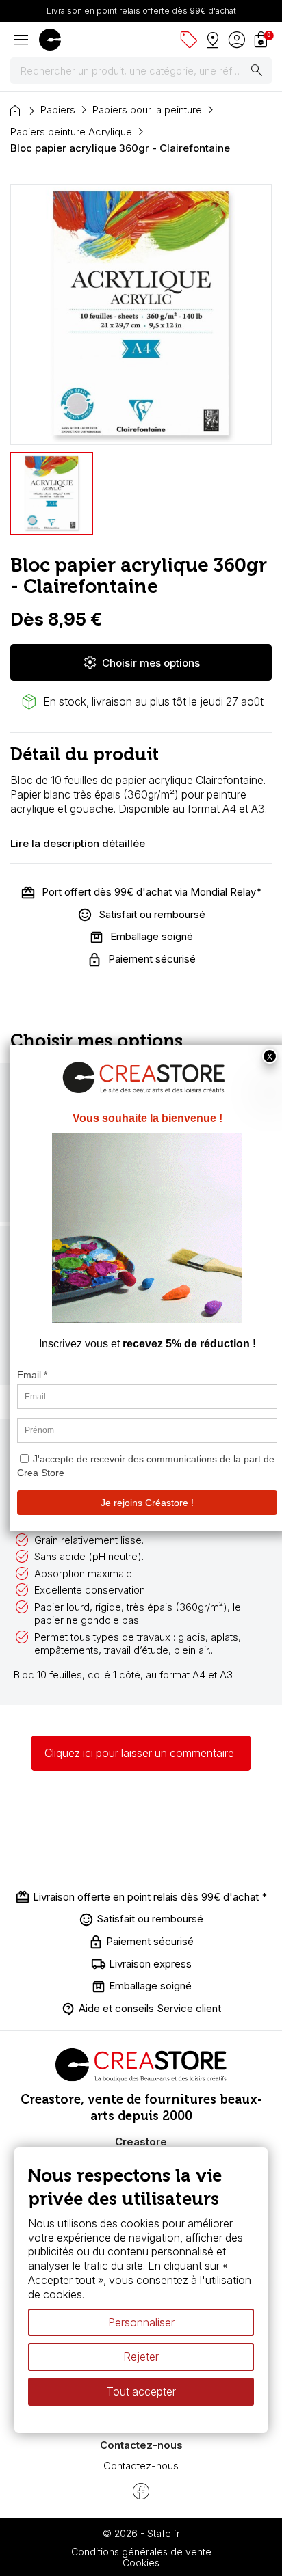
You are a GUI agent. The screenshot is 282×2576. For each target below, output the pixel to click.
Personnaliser (141, 2322)
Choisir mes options (141, 662)
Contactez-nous (141, 2466)
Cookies (141, 2563)
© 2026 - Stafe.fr (141, 2533)
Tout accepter (141, 2391)
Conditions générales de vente (141, 2552)
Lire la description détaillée (78, 843)
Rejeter (141, 2357)
